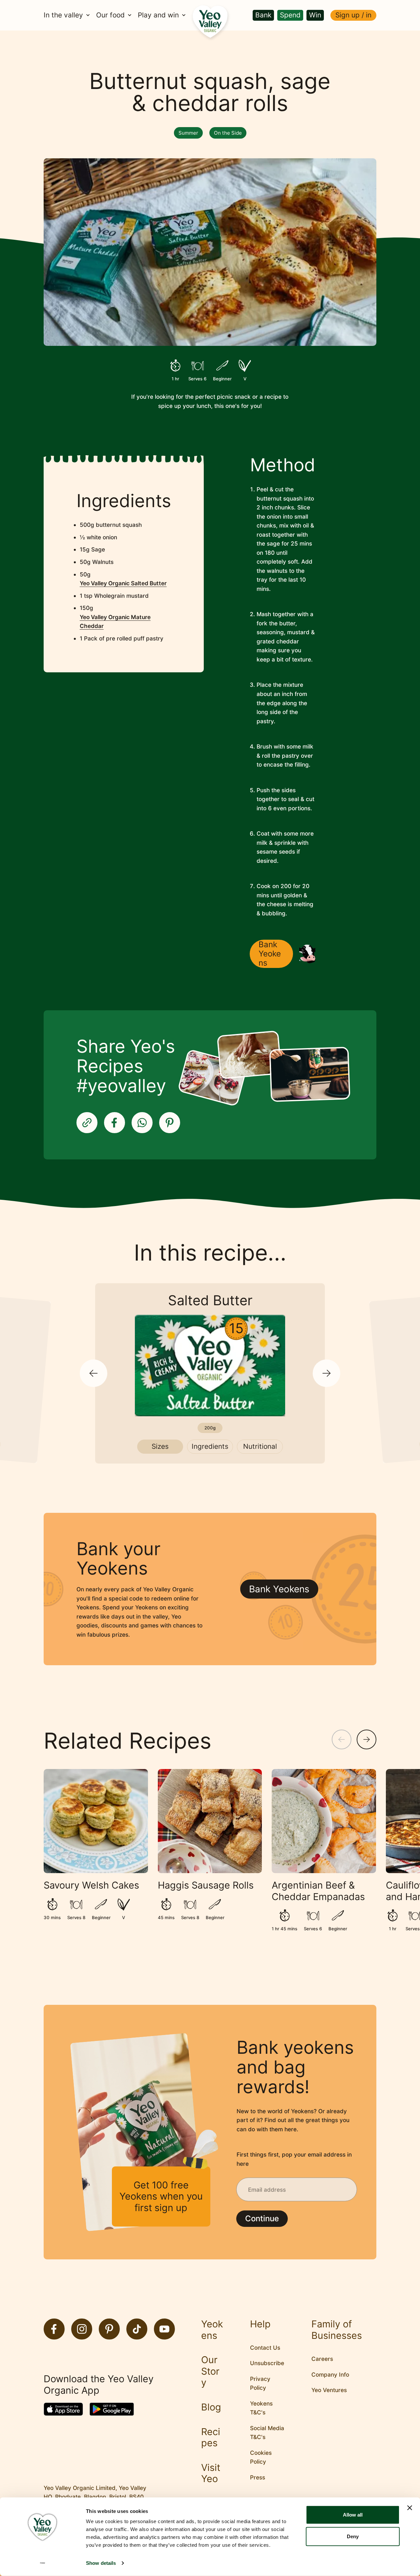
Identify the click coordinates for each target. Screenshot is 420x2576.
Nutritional (260, 1446)
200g (210, 1428)
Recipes (211, 2438)
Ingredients (210, 1446)
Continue (262, 2218)
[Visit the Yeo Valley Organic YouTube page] (164, 2329)
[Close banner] (410, 2508)
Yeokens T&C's (261, 2408)
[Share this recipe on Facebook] (115, 1123)
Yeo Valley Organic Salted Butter (123, 583)
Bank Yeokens (270, 954)
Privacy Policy (260, 2383)
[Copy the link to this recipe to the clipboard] (87, 1123)
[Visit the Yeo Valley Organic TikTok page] (137, 2329)
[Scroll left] (342, 1739)
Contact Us (265, 2348)
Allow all (353, 2515)
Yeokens (212, 2330)
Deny (353, 2536)
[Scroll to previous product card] (94, 1373)
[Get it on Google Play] (112, 2409)
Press (258, 2477)
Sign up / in (353, 15)
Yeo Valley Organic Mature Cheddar (115, 622)
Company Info (330, 2374)
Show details (101, 2563)
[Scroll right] (367, 1739)
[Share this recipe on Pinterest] (170, 1123)
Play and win (158, 15)
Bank (263, 15)
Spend (290, 15)
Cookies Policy (261, 2457)
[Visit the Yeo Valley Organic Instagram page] (82, 2329)
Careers (322, 2359)
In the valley (63, 15)
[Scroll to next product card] (326, 1373)
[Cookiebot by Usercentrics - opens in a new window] (42, 2563)
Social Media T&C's (267, 2433)
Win (315, 15)
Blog (211, 2407)
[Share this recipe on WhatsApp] (142, 1123)
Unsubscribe (267, 2363)
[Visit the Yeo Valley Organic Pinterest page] (109, 2329)
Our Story (210, 2371)
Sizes (160, 1446)
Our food (110, 15)
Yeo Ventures (329, 2390)
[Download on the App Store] (63, 2409)
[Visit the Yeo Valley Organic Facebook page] (54, 2329)
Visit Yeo (211, 2473)
